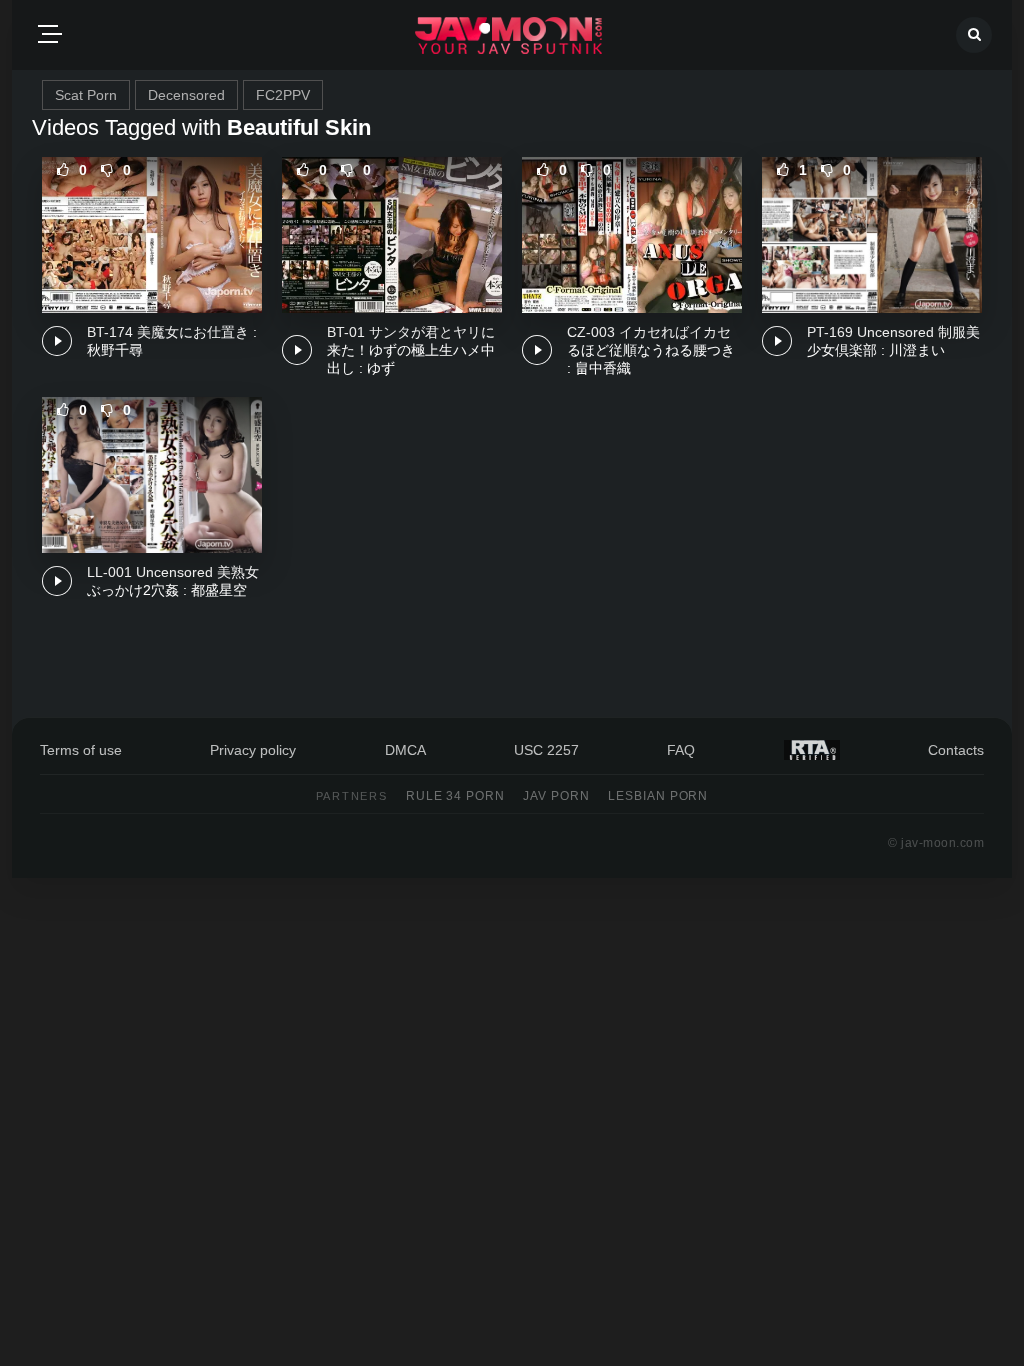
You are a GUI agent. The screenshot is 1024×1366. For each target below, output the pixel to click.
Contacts (956, 750)
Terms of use (81, 750)
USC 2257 (546, 750)
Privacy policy (253, 750)
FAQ (681, 750)
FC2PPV (283, 95)
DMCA (405, 750)
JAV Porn (556, 796)
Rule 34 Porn (456, 796)
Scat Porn (86, 95)
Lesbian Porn (658, 796)
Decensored (186, 95)
